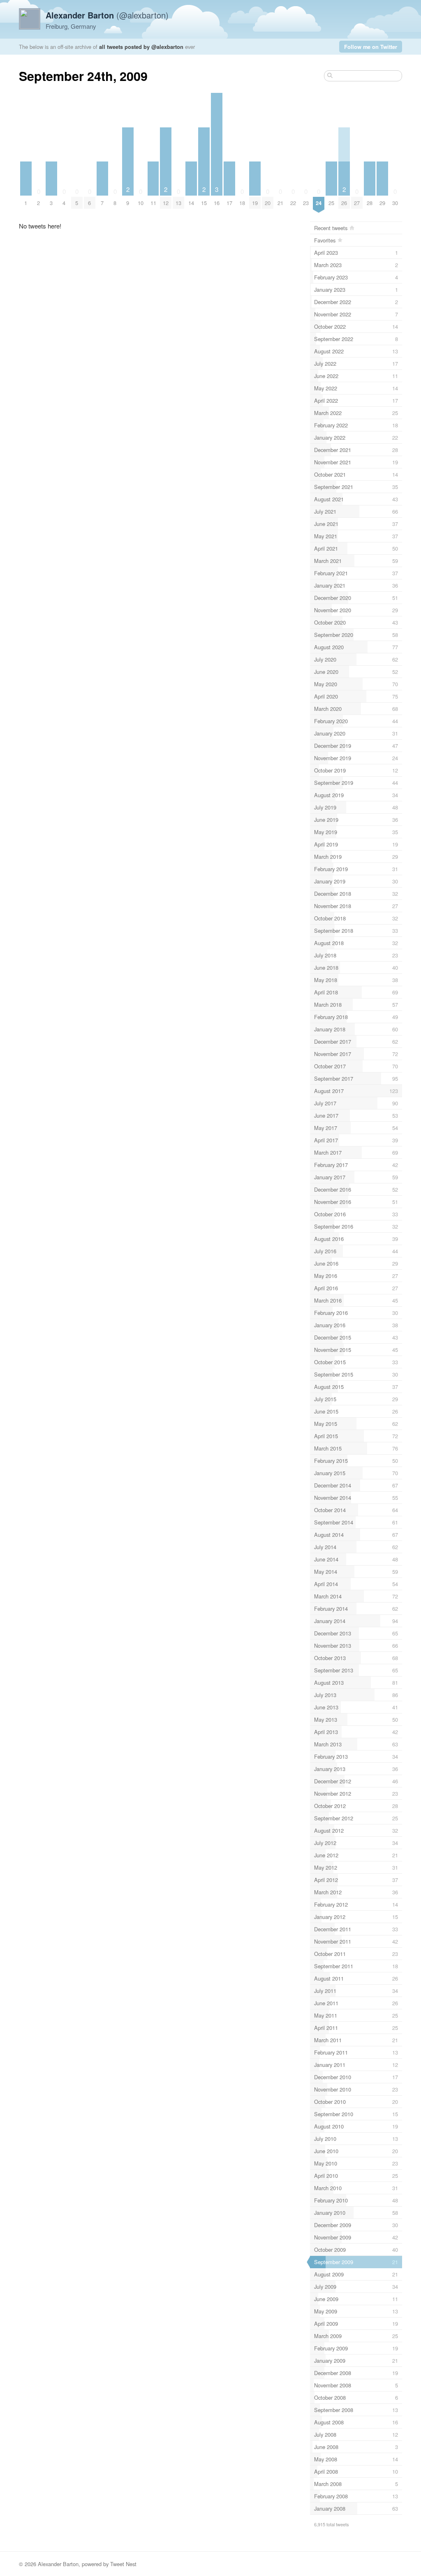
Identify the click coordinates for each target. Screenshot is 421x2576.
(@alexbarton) (107, 15)
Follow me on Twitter (371, 47)
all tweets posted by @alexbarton (141, 47)
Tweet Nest (123, 2564)
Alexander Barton (58, 2564)
